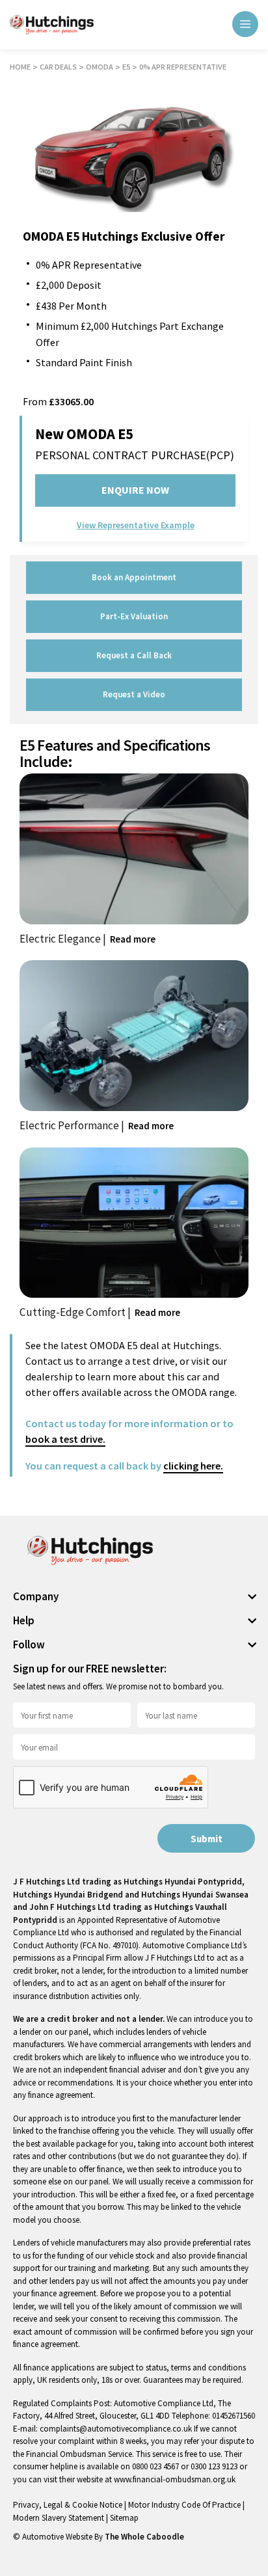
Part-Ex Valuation (134, 616)
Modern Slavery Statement (60, 2518)
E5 (126, 67)
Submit (207, 1839)
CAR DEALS (58, 67)
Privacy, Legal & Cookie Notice (69, 2505)
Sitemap (124, 2518)
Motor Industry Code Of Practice (185, 2505)
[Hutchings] (52, 25)
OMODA (100, 67)
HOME (20, 67)
